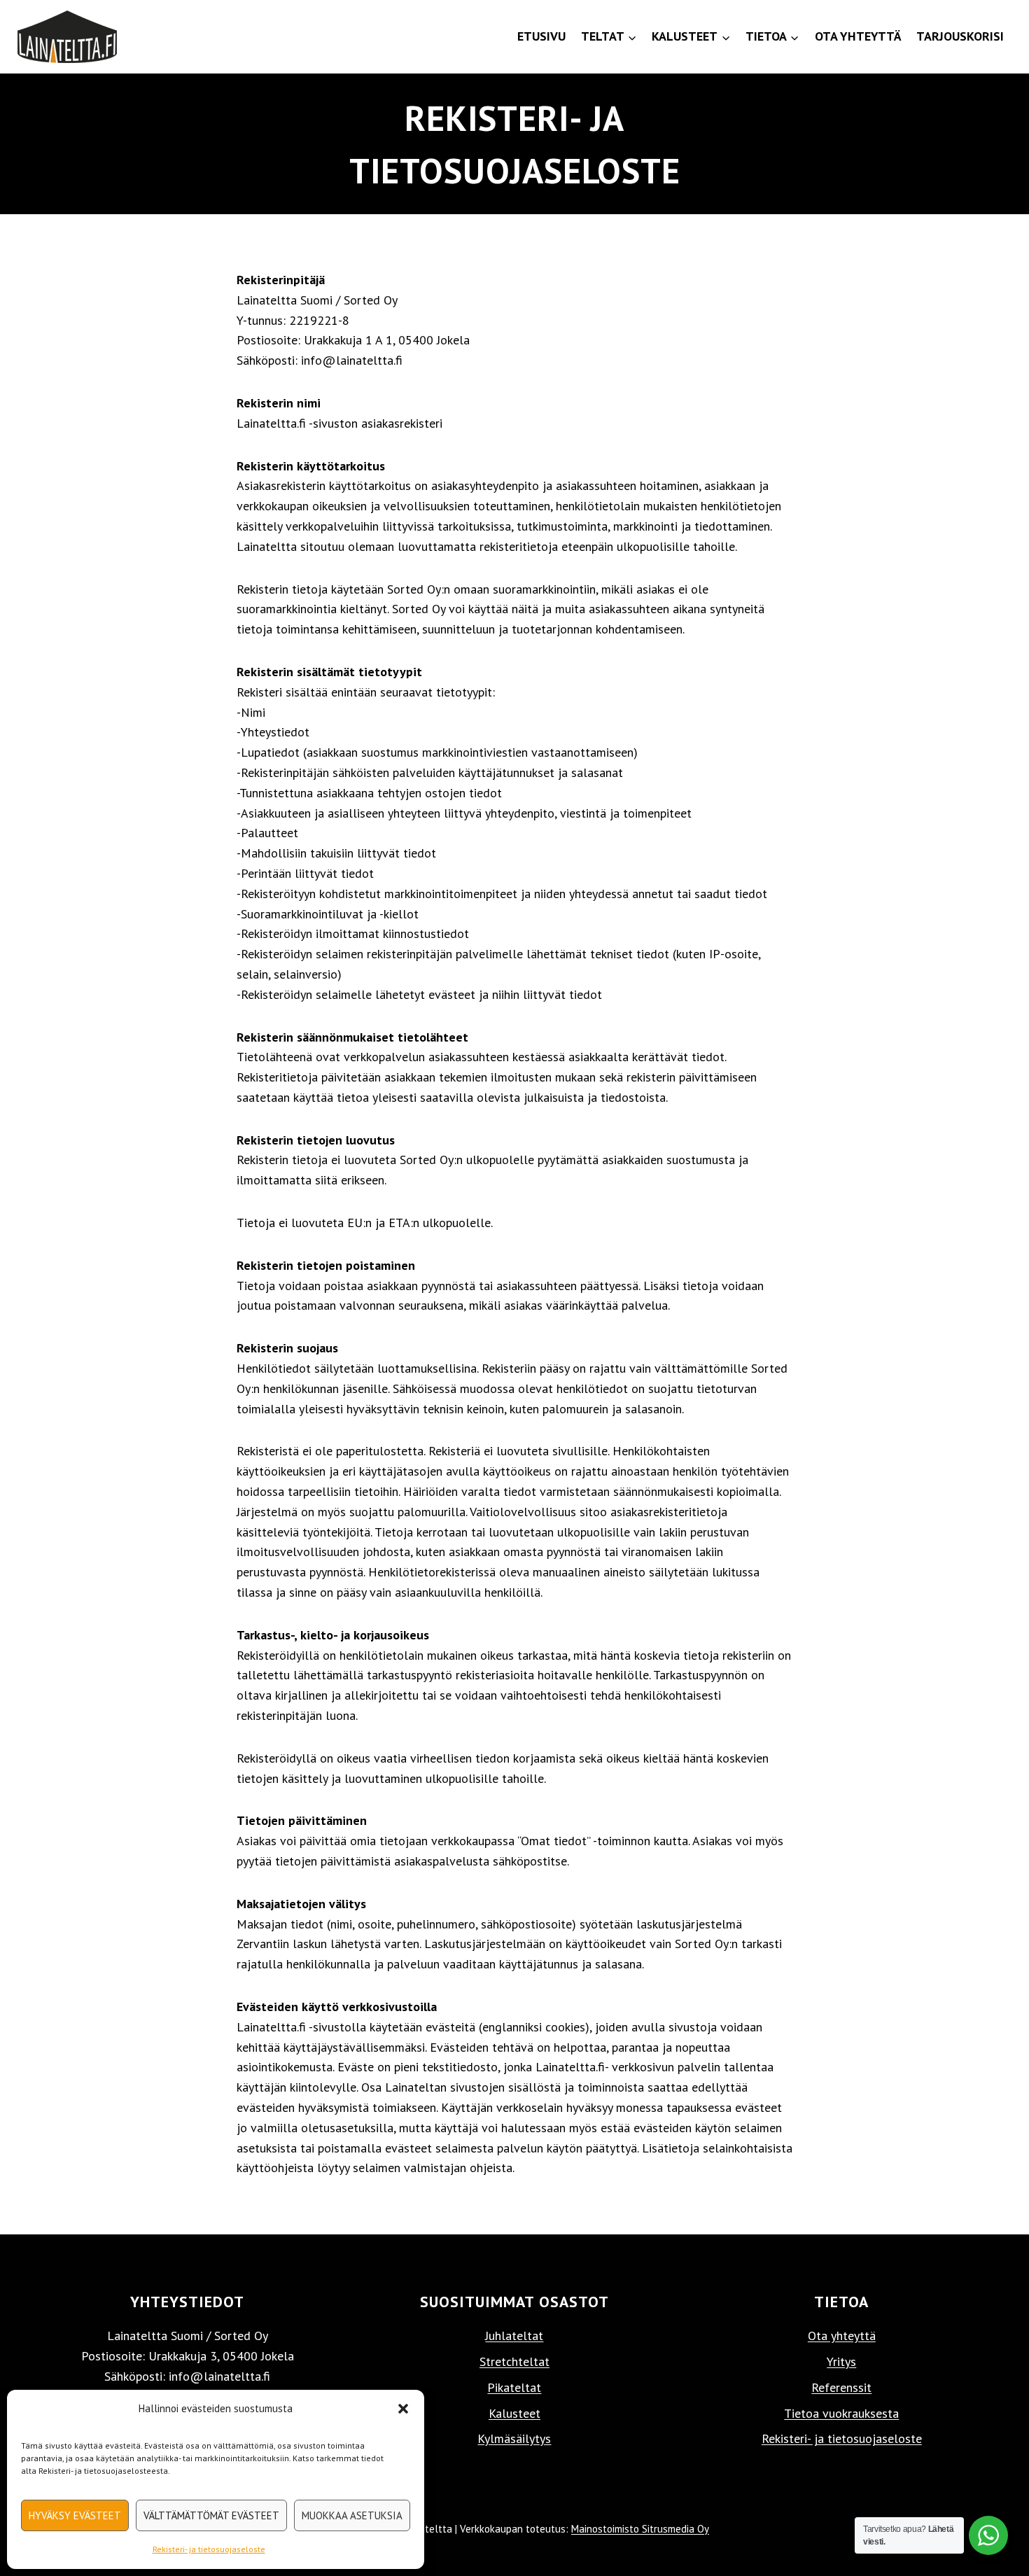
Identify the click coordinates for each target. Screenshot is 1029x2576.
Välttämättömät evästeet (211, 2515)
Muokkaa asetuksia (352, 2515)
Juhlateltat (514, 2336)
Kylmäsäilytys (514, 2438)
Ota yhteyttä (858, 36)
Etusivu (541, 36)
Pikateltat (514, 2387)
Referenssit (841, 2387)
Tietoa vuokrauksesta (841, 2413)
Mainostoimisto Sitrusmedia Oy (640, 2529)
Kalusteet (514, 2413)
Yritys (841, 2361)
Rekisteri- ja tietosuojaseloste (209, 2549)
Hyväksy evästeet (75, 2515)
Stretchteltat (514, 2361)
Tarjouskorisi (960, 36)
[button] (403, 2409)
